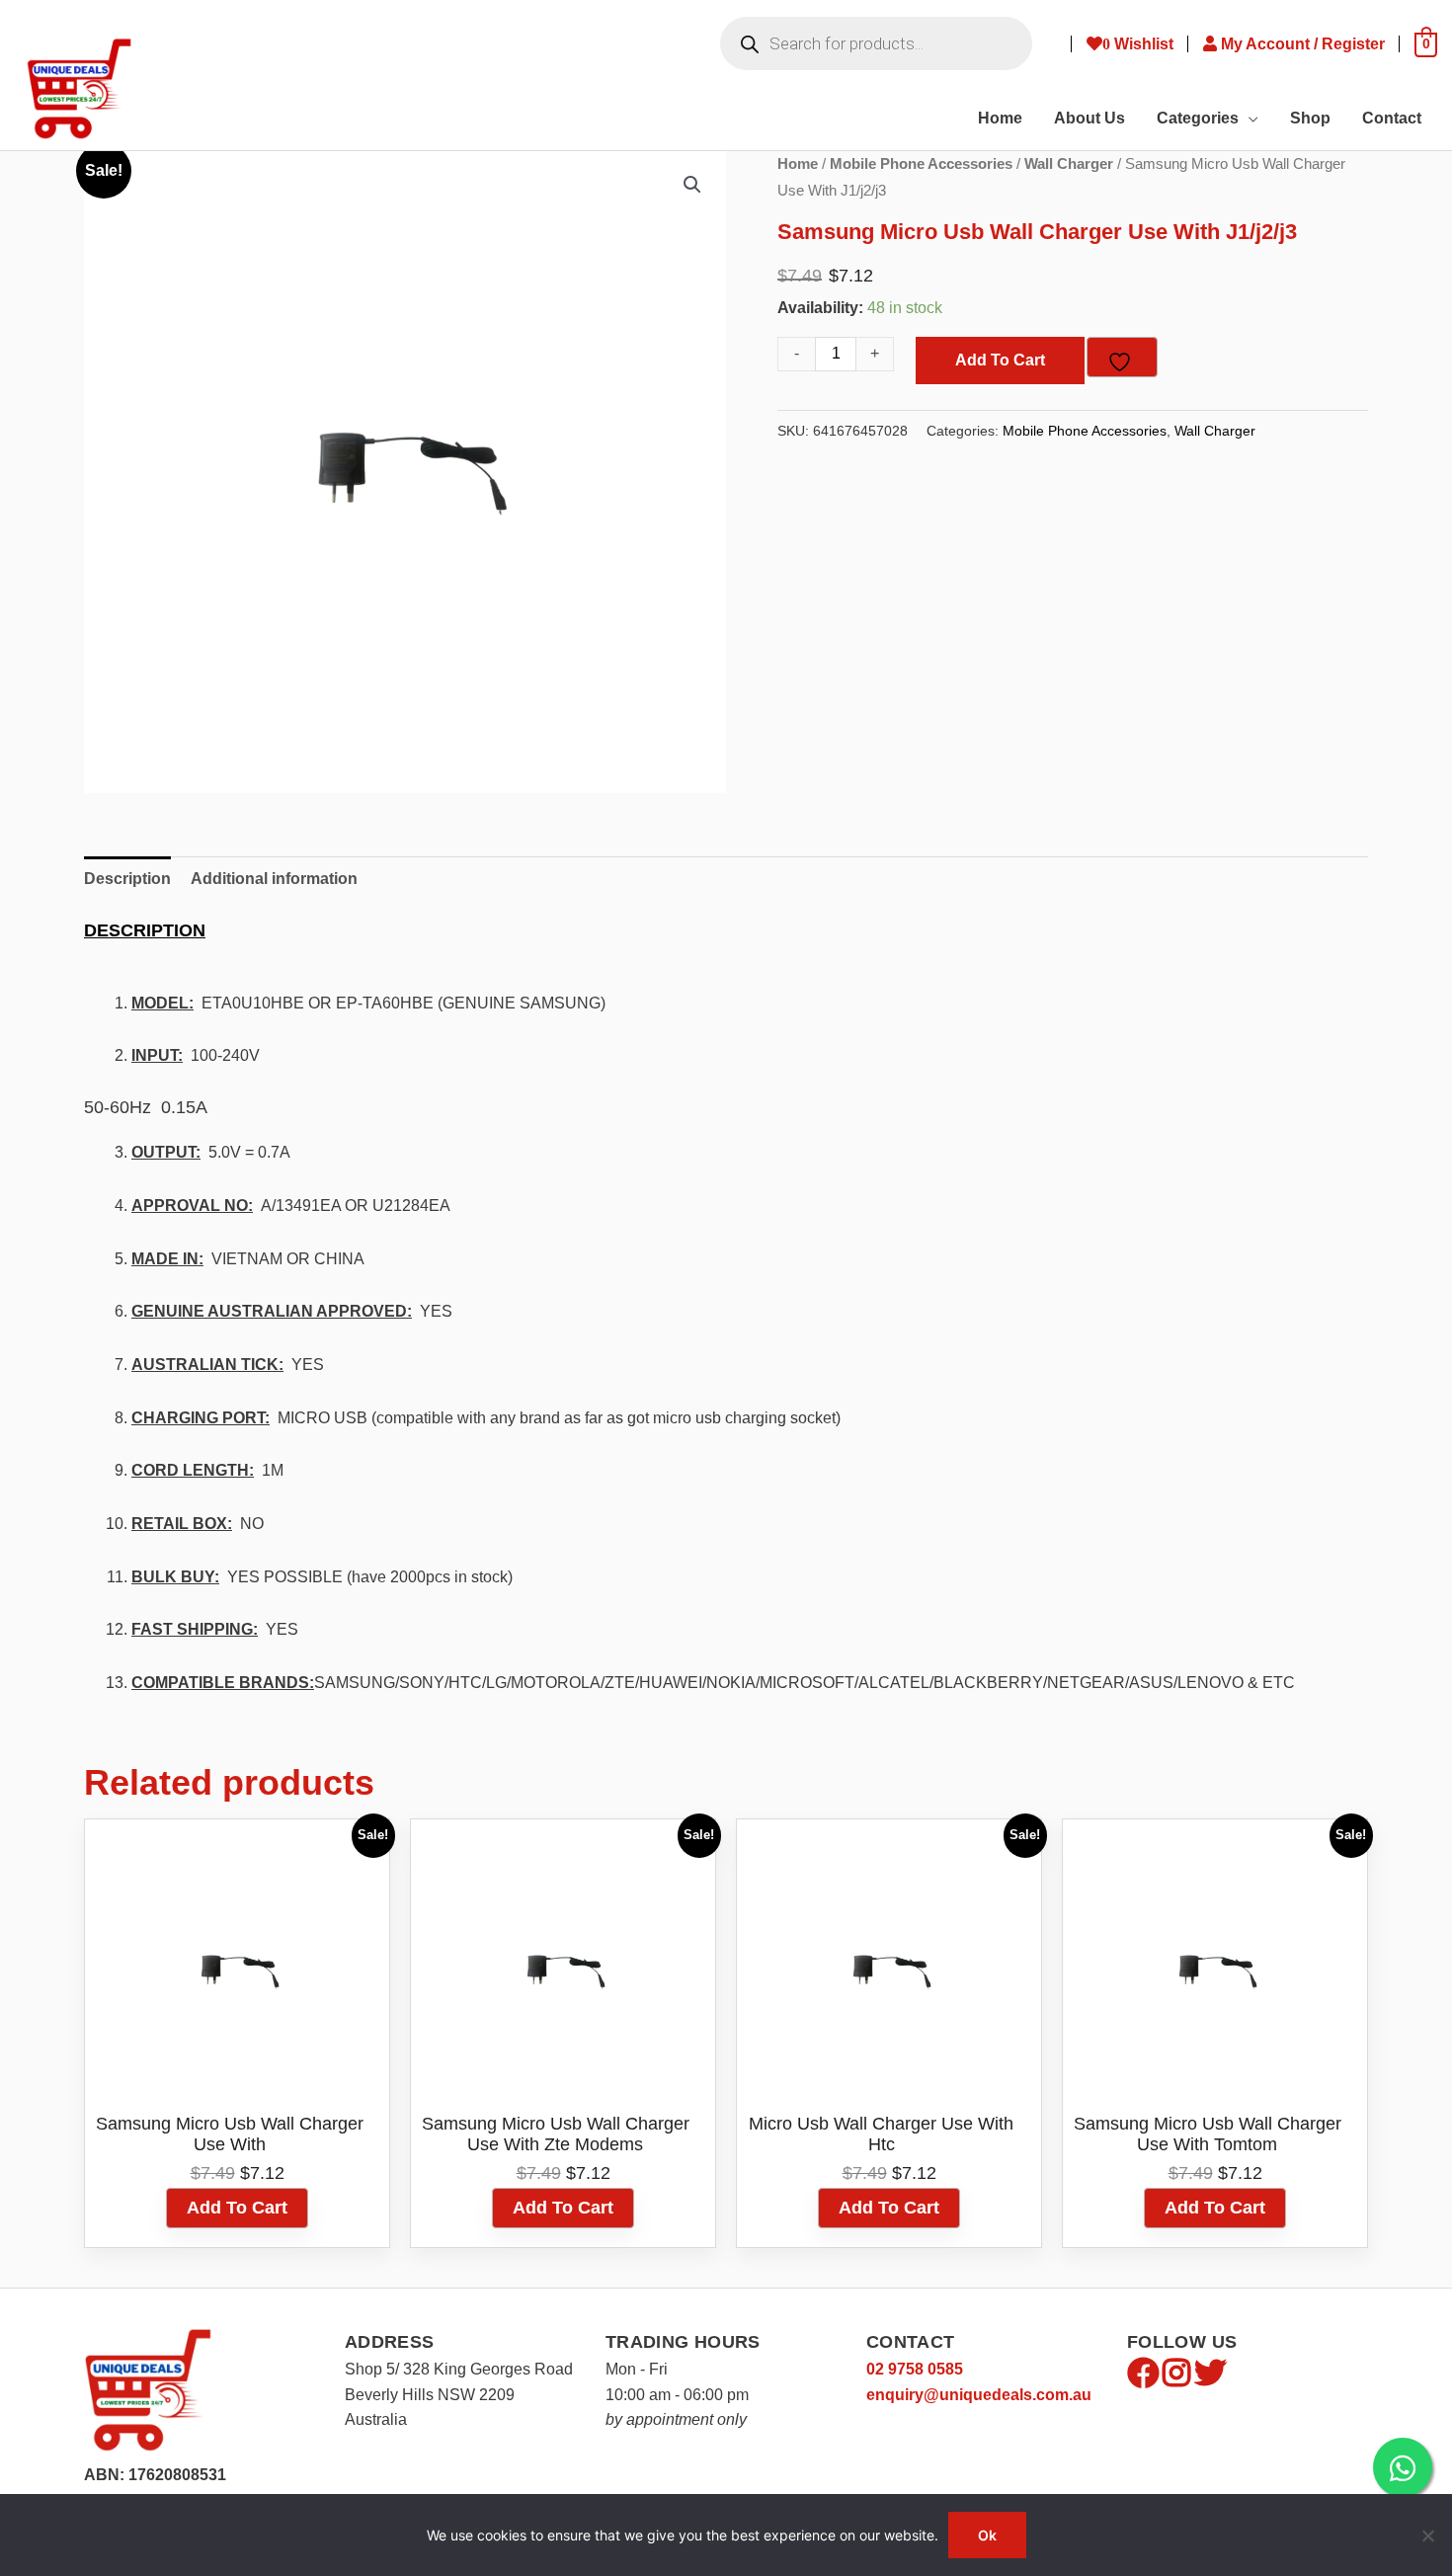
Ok (987, 2535)
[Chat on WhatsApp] (1403, 2467)
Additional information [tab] (274, 879)
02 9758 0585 (915, 2369)
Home (798, 164)
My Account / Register (1305, 44)
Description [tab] (127, 879)
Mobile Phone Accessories (921, 164)
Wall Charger (1069, 164)
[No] (1427, 2536)
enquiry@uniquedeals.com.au (979, 2395)
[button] (692, 185)
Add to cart (1000, 360)
